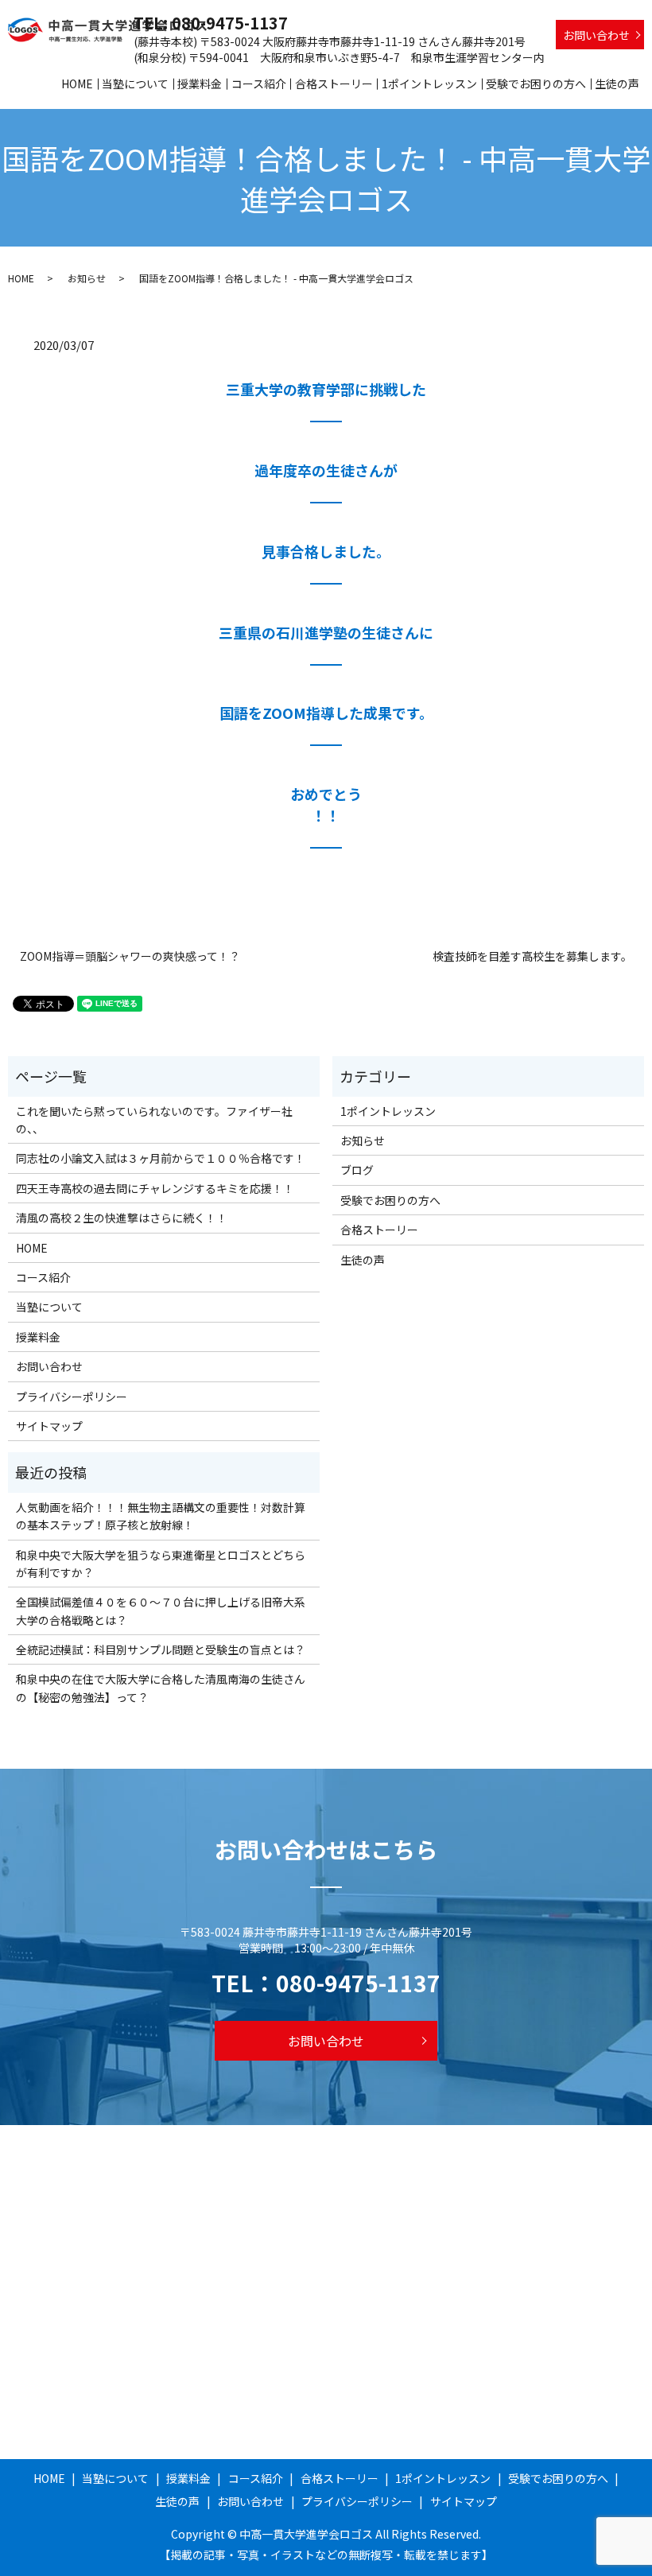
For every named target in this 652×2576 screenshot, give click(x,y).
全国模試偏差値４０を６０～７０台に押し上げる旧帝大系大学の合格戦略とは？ (161, 1610)
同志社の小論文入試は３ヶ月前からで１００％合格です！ (161, 1158)
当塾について (135, 84)
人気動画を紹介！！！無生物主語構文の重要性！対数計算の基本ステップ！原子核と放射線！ (161, 1516)
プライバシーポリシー (72, 1397)
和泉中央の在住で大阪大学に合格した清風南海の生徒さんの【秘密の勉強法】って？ (161, 1688)
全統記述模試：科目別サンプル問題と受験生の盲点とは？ (161, 1649)
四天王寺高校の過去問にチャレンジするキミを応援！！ (155, 1188)
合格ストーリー (334, 84)
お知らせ (87, 278)
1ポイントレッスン (429, 84)
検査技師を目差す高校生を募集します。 (532, 956)
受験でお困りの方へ (536, 84)
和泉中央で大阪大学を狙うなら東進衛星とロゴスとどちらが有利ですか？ (161, 1564)
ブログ (357, 1170)
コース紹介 (259, 84)
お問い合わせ (596, 35)
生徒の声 (617, 84)
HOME (77, 84)
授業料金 (200, 84)
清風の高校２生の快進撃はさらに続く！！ (122, 1218)
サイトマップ (49, 1426)
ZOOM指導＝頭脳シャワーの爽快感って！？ (130, 956)
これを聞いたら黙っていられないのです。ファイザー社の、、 (154, 1120)
